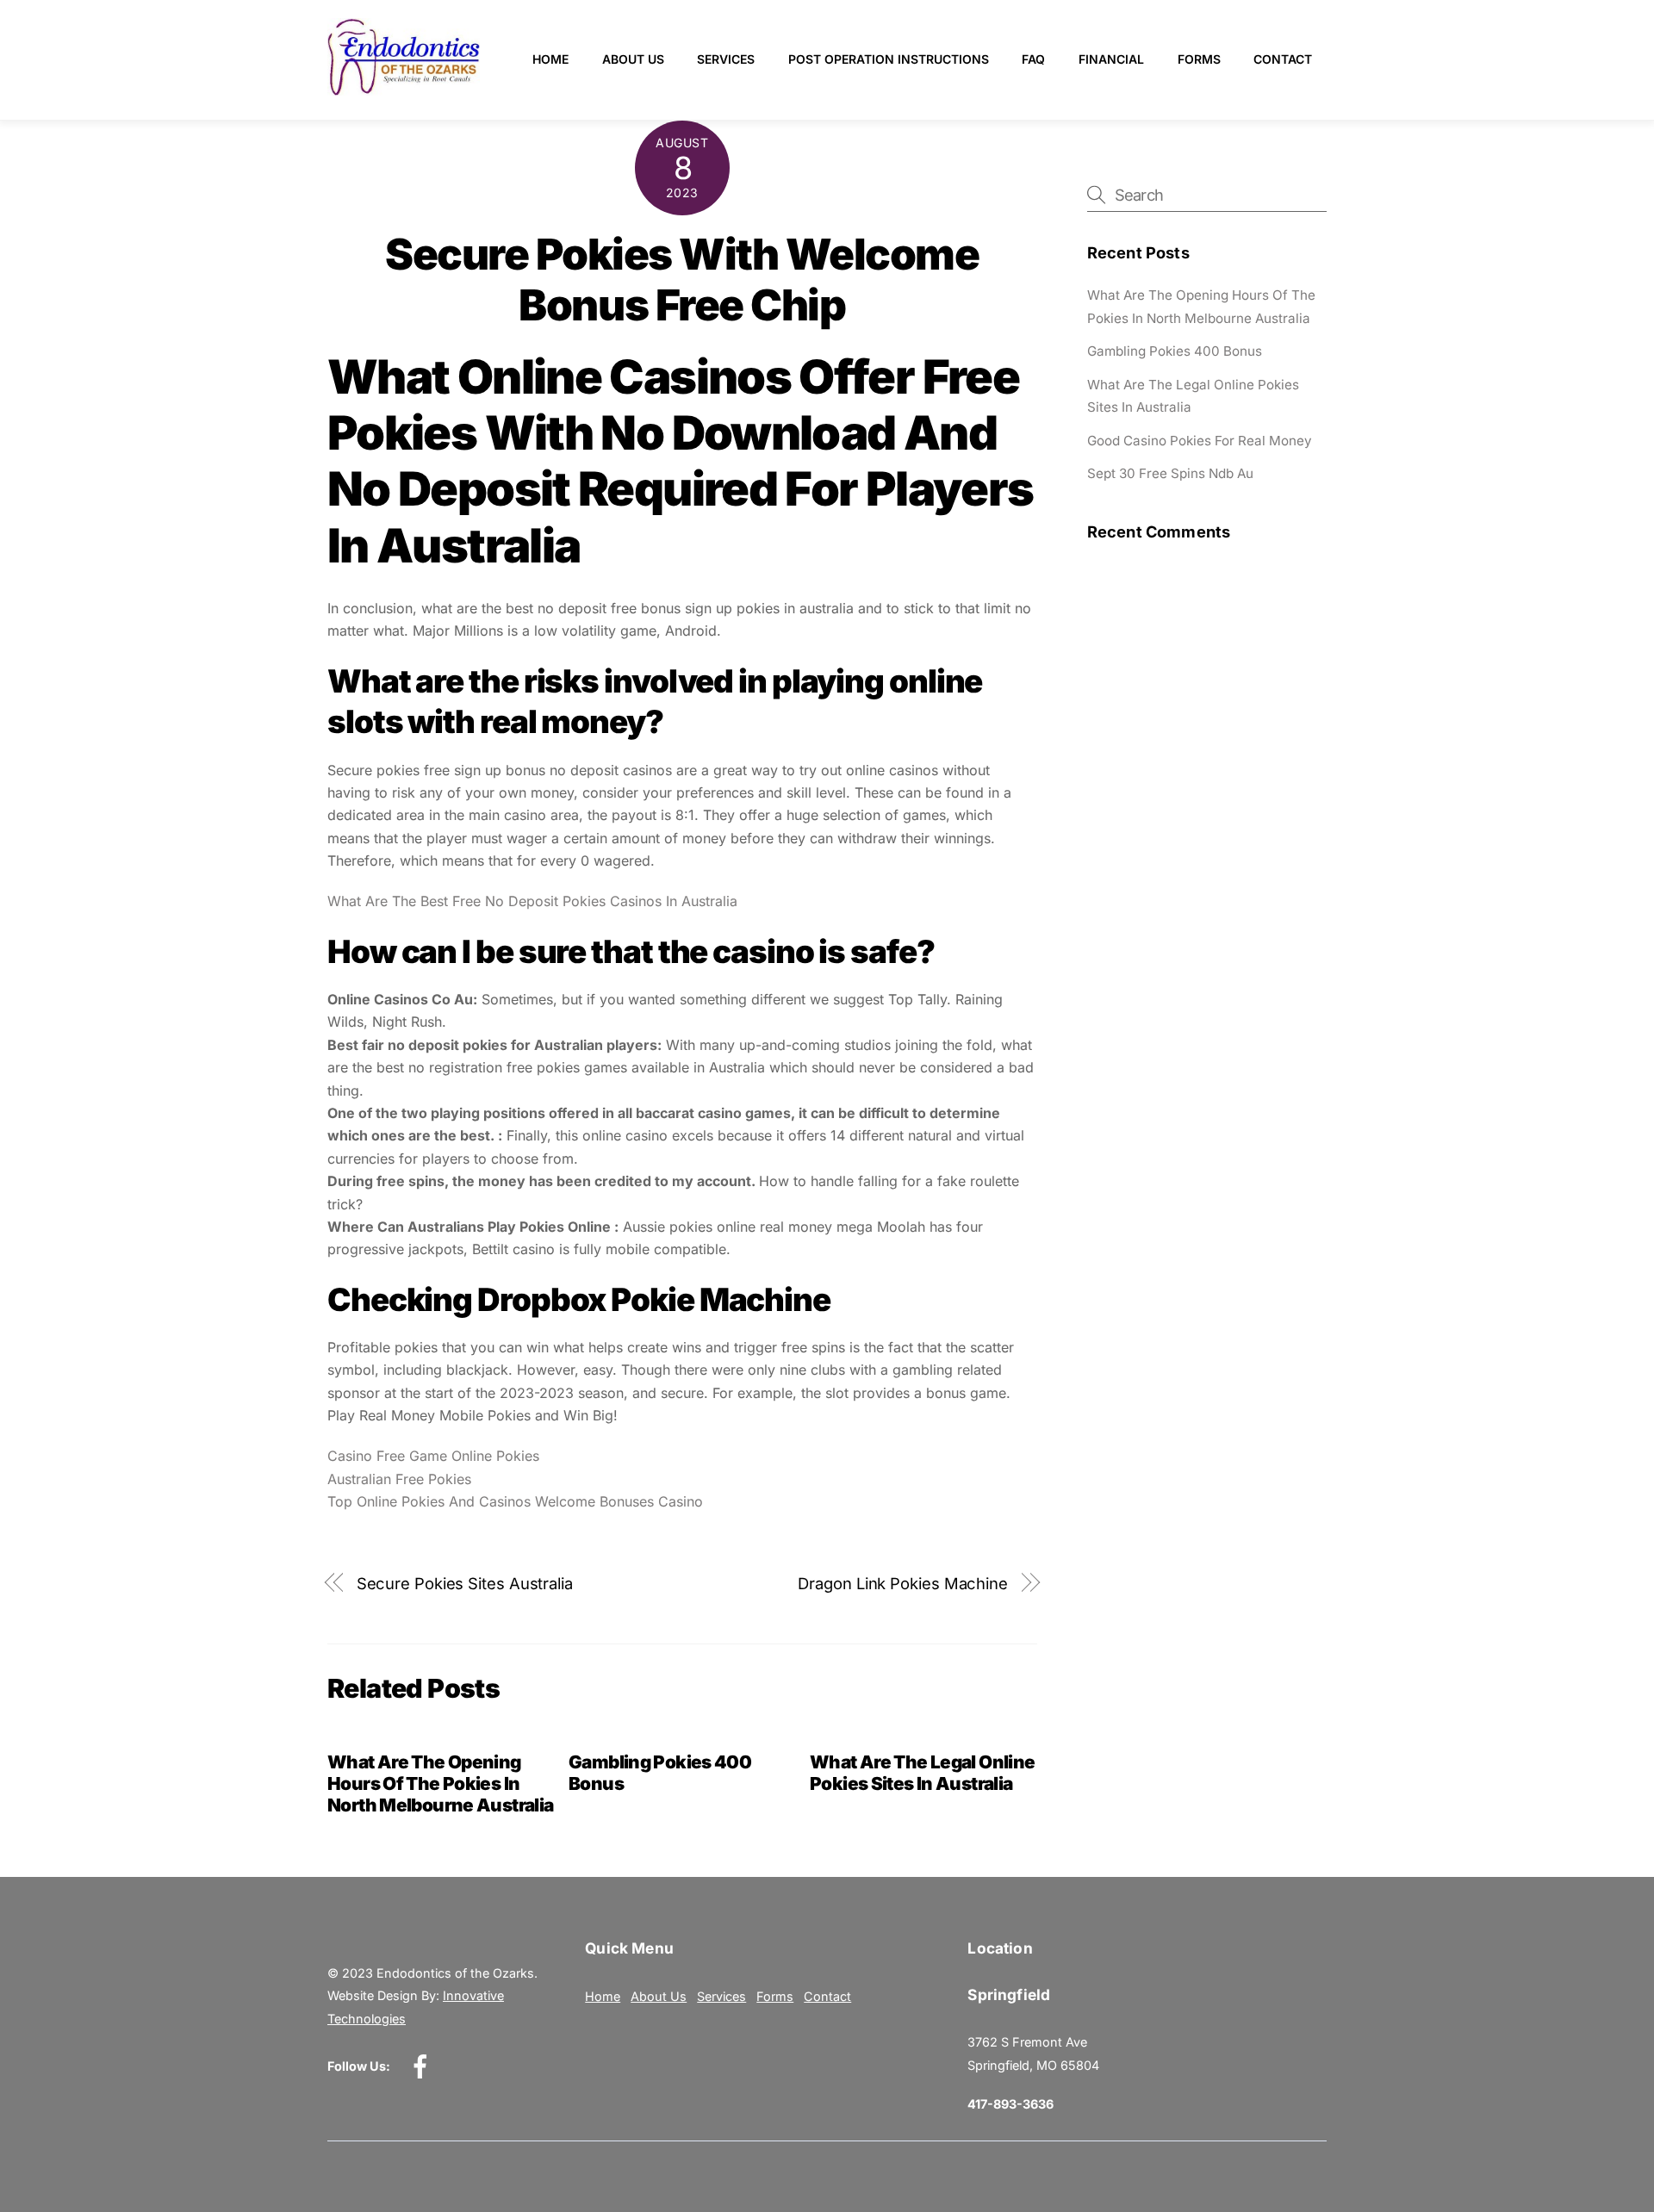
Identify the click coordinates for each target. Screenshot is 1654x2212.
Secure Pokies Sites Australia (465, 1583)
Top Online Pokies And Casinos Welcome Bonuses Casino (515, 1501)
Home (550, 59)
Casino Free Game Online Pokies (433, 1456)
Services (726, 59)
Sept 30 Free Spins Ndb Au (1170, 473)
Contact (1283, 59)
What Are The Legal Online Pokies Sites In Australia (922, 1773)
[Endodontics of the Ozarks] (404, 88)
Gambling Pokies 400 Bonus (1175, 351)
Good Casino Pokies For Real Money (1200, 441)
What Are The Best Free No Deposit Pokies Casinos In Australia (532, 901)
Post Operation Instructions (889, 59)
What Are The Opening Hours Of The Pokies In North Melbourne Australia (440, 1783)
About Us (633, 59)
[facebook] (423, 2066)
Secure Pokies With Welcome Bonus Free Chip (682, 280)
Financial (1111, 59)
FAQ (1033, 59)
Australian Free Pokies (399, 1479)
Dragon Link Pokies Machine (903, 1583)
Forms (1199, 59)
